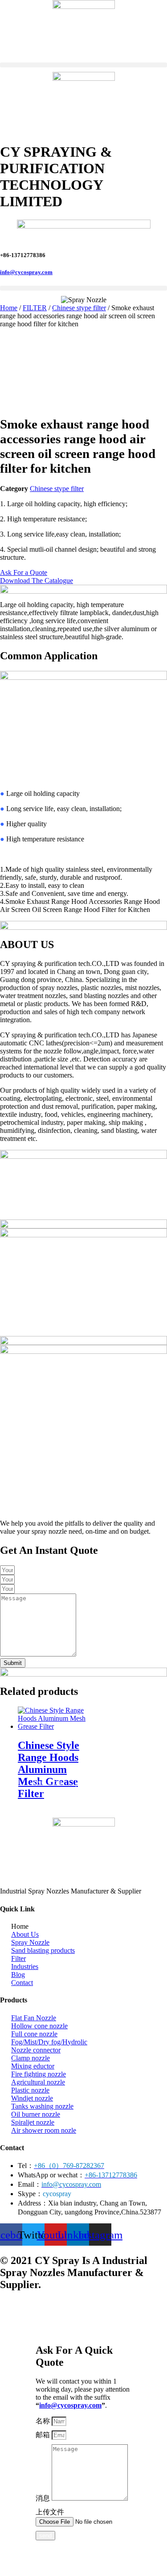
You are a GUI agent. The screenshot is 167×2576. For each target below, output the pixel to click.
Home (9, 308)
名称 (44, 2421)
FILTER (35, 308)
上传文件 (50, 2512)
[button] (83, 65)
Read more (47, 1782)
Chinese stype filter (79, 308)
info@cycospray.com (26, 272)
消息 (44, 2498)
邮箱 (44, 2435)
